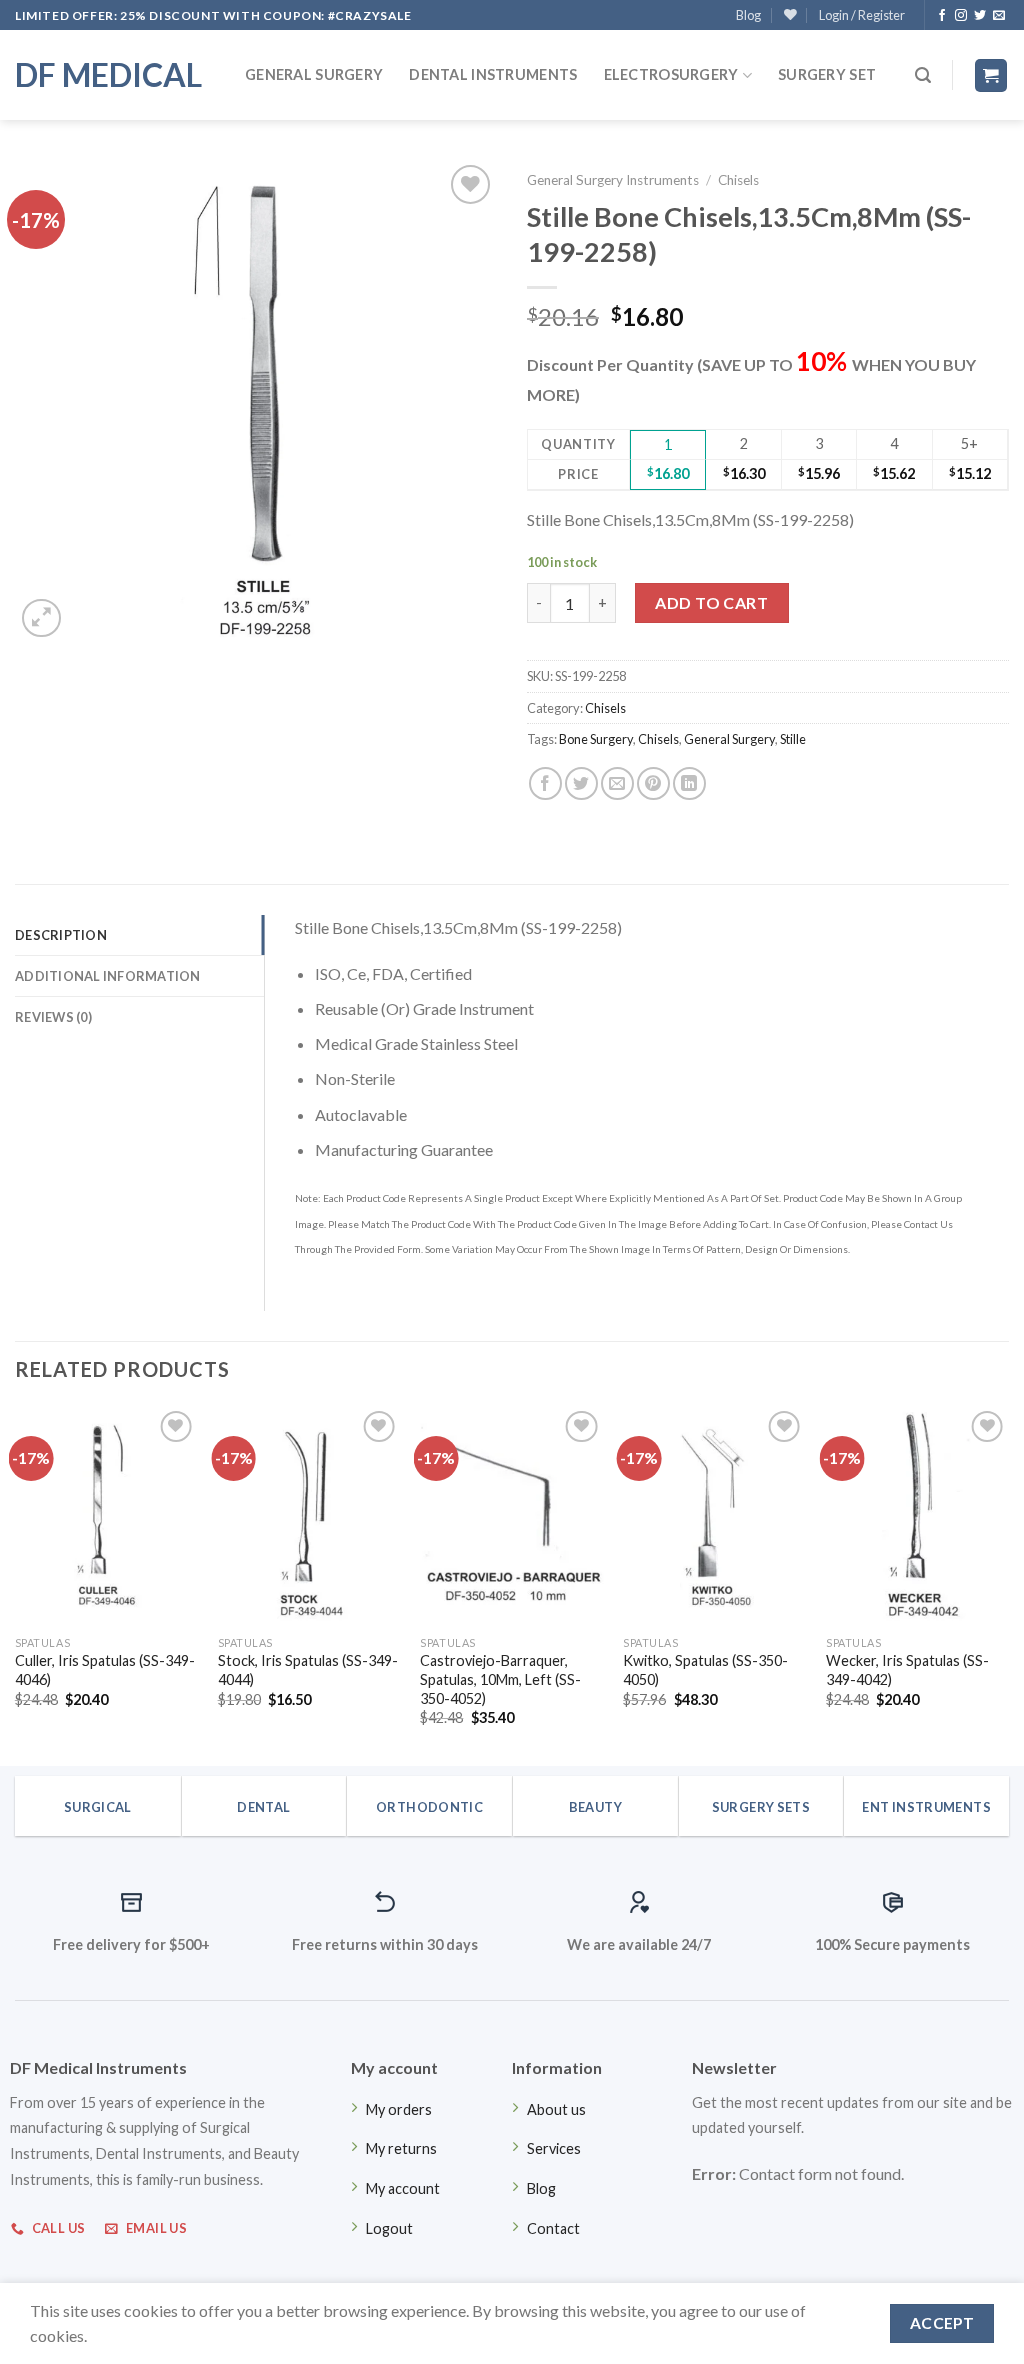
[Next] (1008, 1584)
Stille (793, 739)
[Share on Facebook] (545, 783)
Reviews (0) (53, 1017)
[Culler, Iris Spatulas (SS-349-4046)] (106, 1516)
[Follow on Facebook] (942, 16)
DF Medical (108, 75)
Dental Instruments (493, 74)
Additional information (108, 976)
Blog (748, 15)
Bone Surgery (596, 739)
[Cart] (991, 75)
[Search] (923, 75)
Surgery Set (827, 74)
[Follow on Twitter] (980, 16)
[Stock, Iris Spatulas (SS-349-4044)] (309, 1516)
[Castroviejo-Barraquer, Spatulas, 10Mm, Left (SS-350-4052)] (511, 1516)
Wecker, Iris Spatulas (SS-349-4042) (907, 1670)
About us (556, 2109)
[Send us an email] (999, 16)
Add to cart (711, 602)
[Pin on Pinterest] (653, 783)
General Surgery (314, 74)
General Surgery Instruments (613, 180)
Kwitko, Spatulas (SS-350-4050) (705, 1670)
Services (554, 2148)
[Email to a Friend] (617, 783)
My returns (401, 2148)
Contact (553, 2228)
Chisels (738, 180)
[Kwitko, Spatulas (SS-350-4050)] (714, 1516)
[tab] (139, 935)
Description (61, 935)
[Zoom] (41, 618)
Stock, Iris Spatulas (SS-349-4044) (308, 1670)
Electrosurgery (671, 74)
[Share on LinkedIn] (689, 783)
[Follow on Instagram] (961, 16)
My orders (399, 2109)
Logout (389, 2228)
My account (403, 2188)
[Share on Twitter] (581, 783)
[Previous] (16, 1584)
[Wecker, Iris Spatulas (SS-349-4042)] (917, 1516)
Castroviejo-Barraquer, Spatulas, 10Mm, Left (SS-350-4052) (500, 1679)
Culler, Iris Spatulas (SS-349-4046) (105, 1670)
